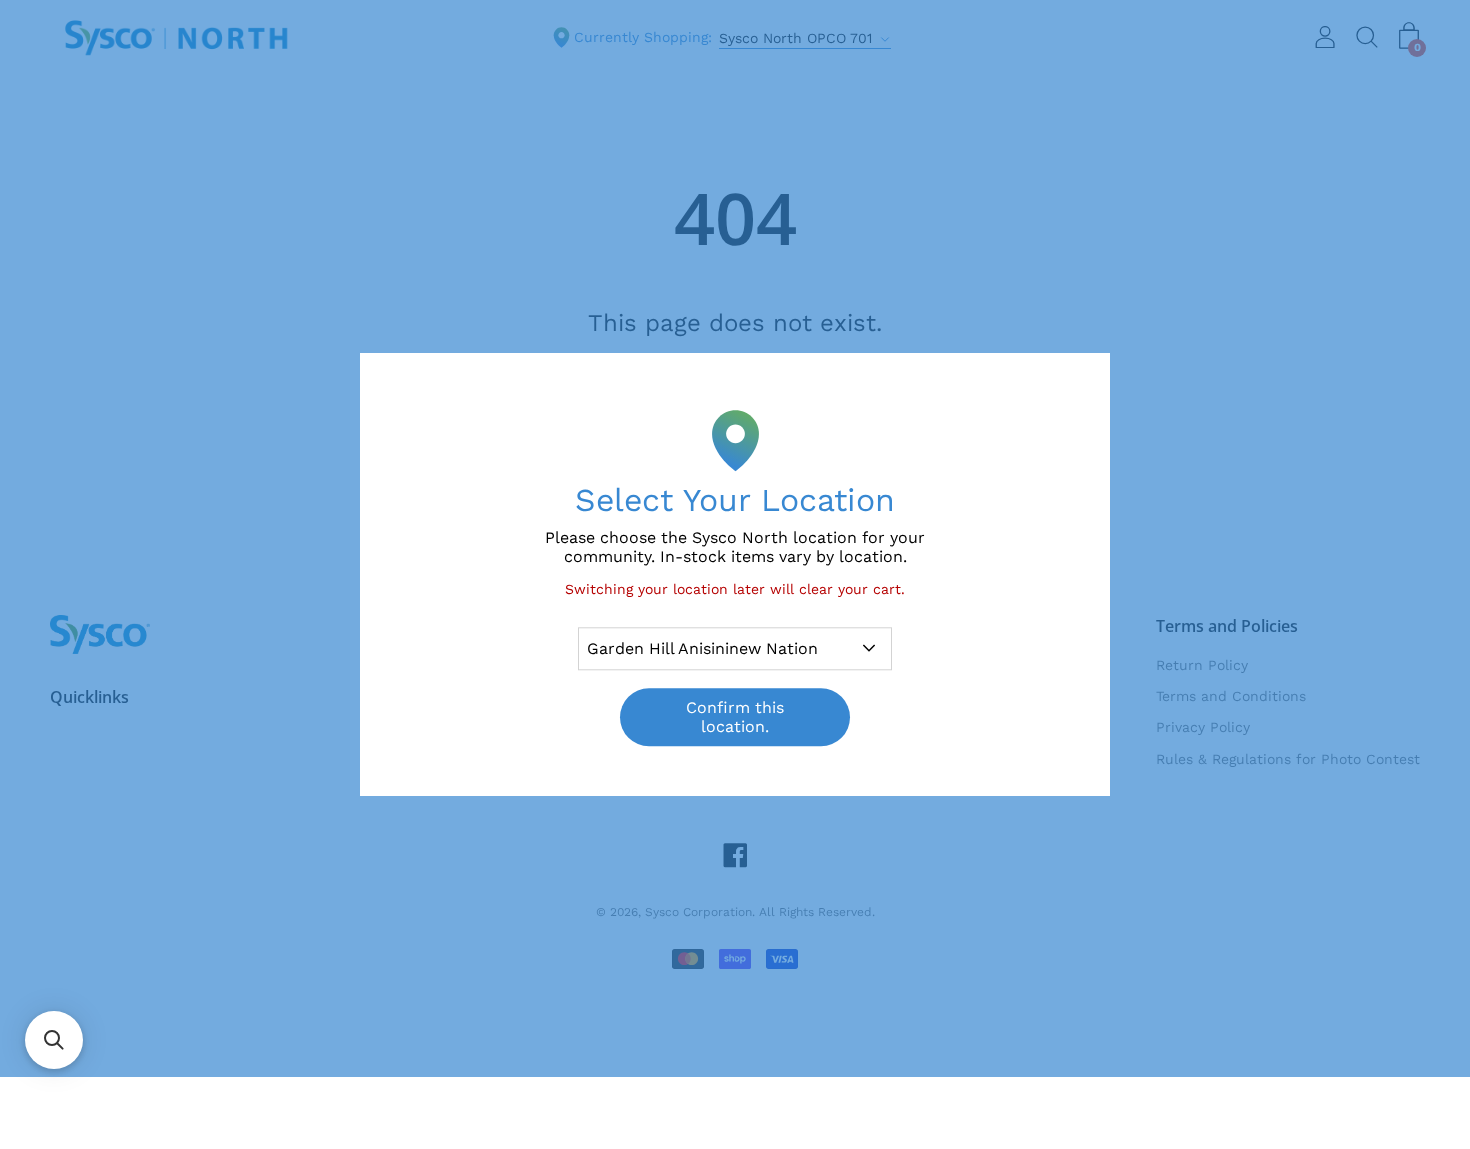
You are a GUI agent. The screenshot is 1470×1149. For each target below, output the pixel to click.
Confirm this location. (735, 717)
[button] (54, 1040)
